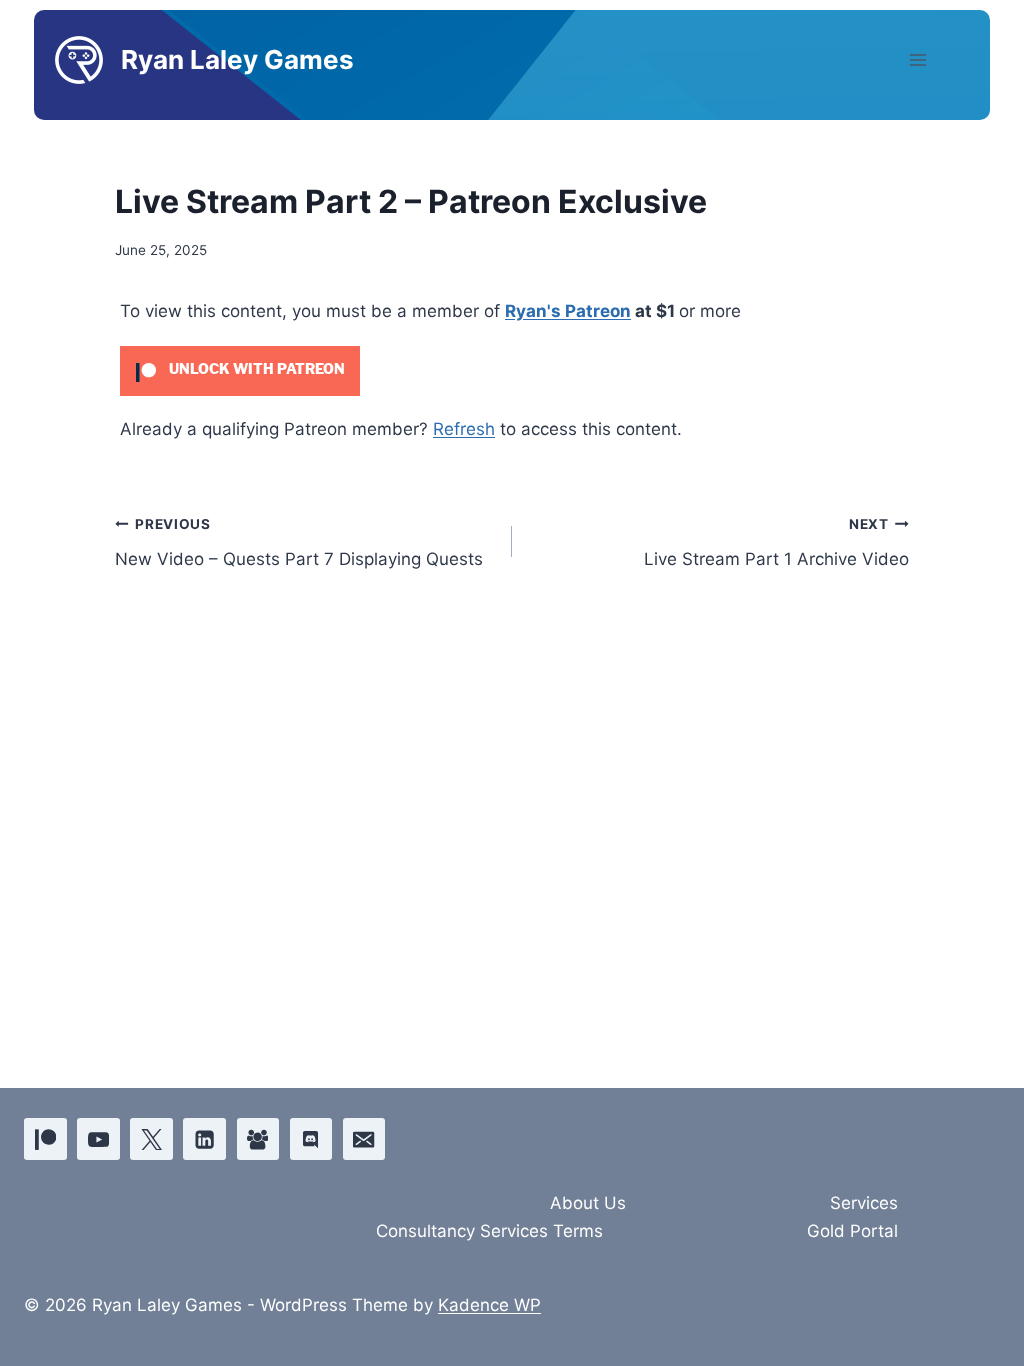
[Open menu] (935, 59)
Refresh (464, 429)
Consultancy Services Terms (489, 1231)
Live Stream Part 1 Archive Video (776, 542)
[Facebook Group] (258, 1139)
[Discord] (311, 1139)
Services (864, 1203)
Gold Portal (852, 1231)
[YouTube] (98, 1139)
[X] (151, 1139)
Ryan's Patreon (568, 311)
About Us (588, 1203)
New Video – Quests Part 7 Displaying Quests (299, 542)
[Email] (364, 1139)
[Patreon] (45, 1139)
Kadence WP (489, 1305)
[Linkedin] (204, 1139)
